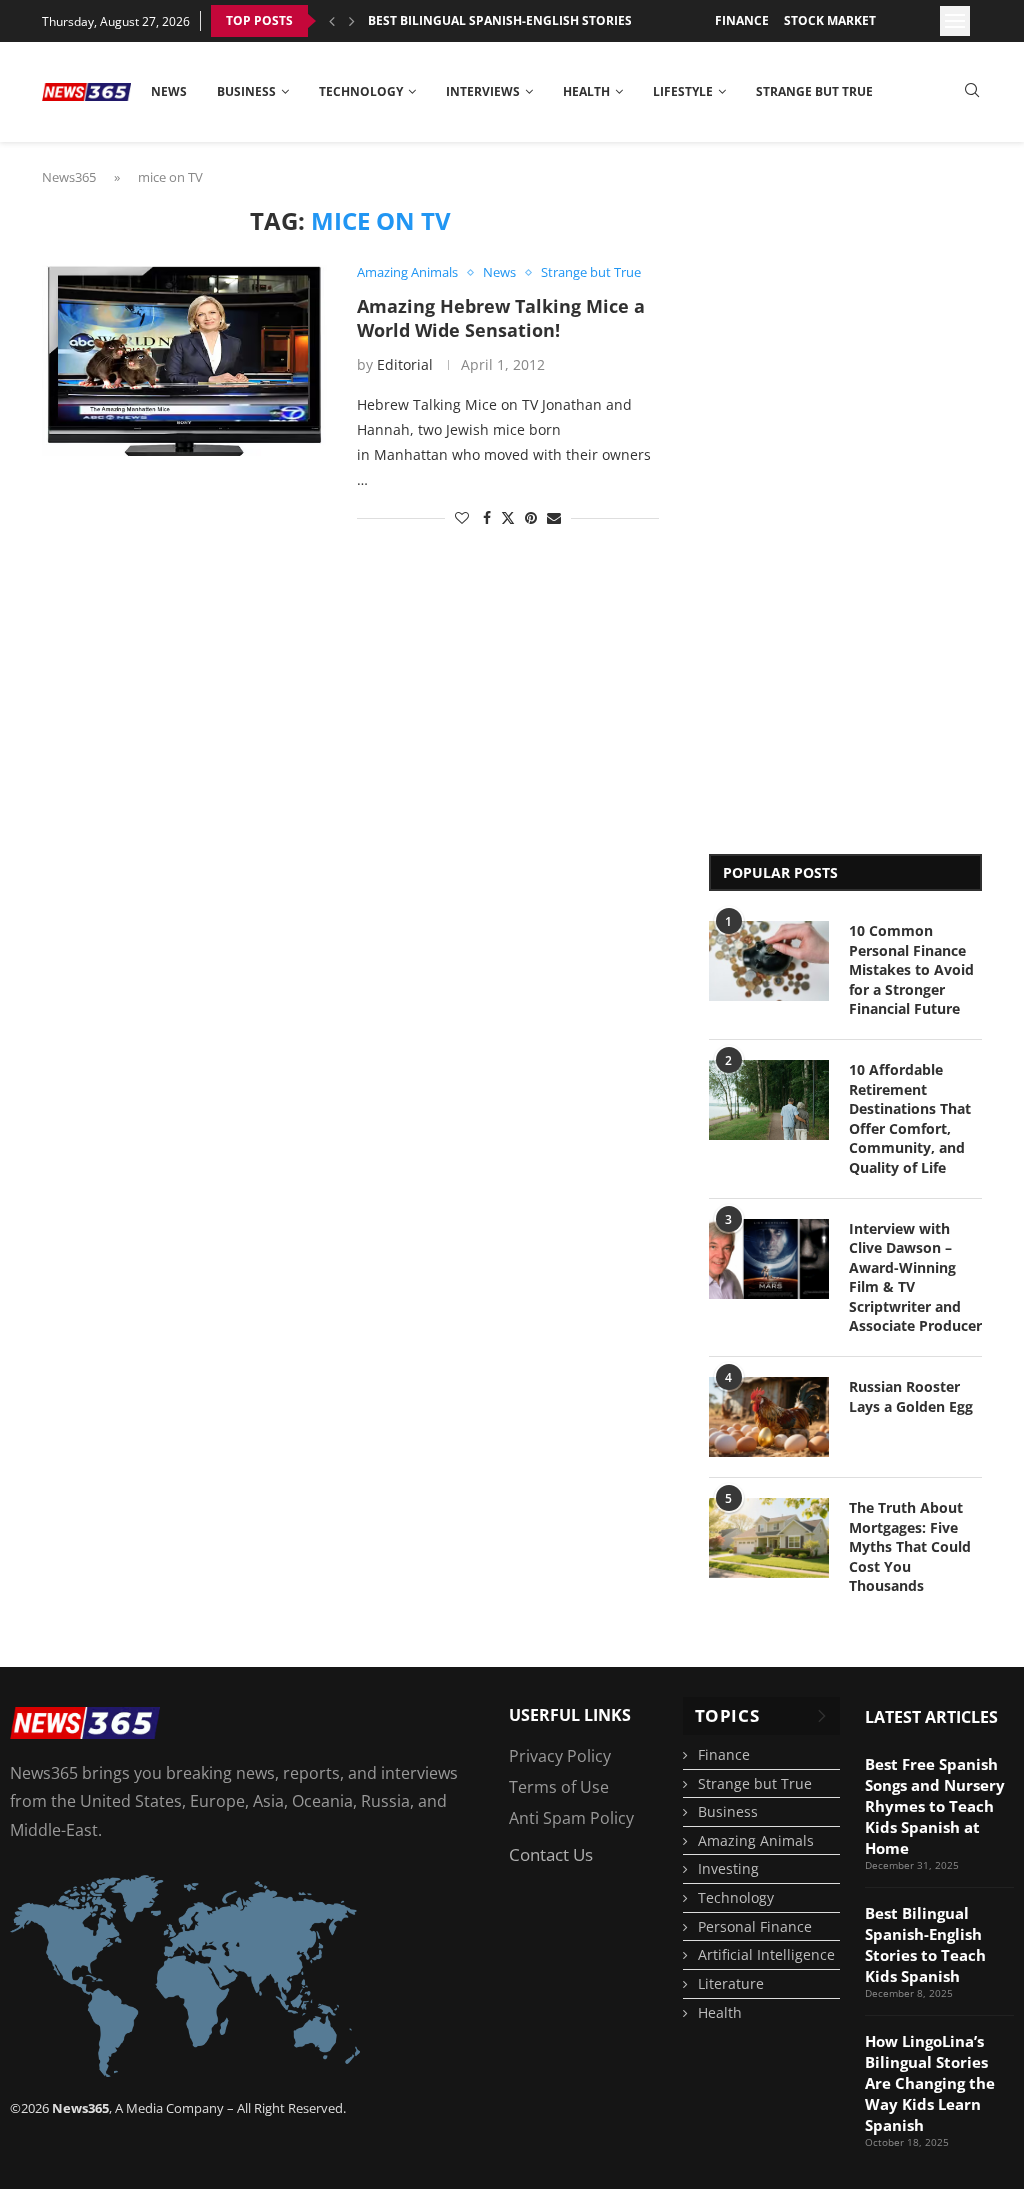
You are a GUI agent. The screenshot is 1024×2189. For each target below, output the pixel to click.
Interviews (483, 91)
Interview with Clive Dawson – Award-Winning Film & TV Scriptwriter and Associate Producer (915, 1277)
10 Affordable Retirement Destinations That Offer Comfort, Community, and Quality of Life (910, 1118)
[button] (332, 21)
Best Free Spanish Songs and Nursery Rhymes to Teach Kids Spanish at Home (935, 1806)
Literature (731, 1983)
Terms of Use (559, 1787)
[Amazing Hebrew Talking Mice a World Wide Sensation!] (184, 360)
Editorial (405, 364)
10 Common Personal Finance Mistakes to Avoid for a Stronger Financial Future (911, 969)
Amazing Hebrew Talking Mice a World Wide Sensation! (501, 318)
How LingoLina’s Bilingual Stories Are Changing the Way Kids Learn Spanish (930, 2083)
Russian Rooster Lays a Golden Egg (911, 1396)
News (169, 91)
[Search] (972, 92)
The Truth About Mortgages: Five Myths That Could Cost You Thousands (910, 1546)
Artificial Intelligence (766, 1954)
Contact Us (551, 1854)
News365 (69, 177)
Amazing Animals (756, 1840)
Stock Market (830, 20)
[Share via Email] (554, 517)
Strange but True (814, 91)
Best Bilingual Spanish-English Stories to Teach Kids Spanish (574, 20)
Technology (361, 91)
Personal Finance (755, 1926)
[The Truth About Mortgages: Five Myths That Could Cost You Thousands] (769, 1538)
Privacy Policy (560, 1756)
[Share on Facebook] (487, 517)
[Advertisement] (789, 507)
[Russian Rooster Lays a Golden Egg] (769, 1417)
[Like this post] (462, 517)
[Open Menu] (955, 21)
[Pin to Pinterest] (531, 517)
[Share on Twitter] (508, 517)
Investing (728, 1868)
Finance (742, 20)
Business (246, 91)
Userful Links (570, 1715)
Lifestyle (683, 91)
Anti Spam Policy (571, 1818)
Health (586, 91)
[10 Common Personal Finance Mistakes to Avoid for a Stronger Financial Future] (769, 961)
